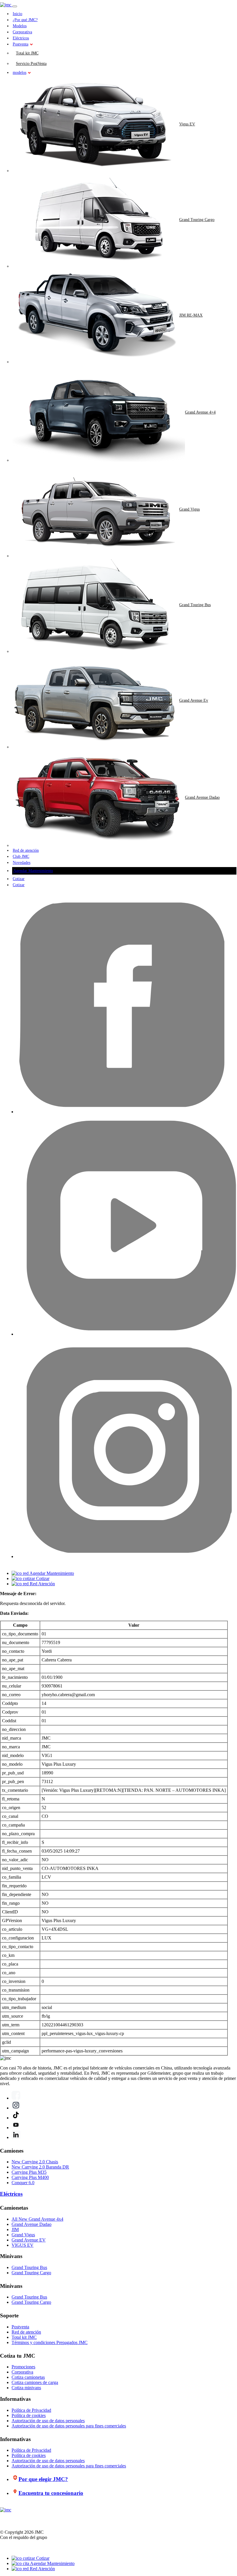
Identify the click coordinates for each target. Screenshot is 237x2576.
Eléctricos (21, 38)
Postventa (21, 44)
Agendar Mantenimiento (33, 871)
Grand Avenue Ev (194, 700)
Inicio (17, 14)
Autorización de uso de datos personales (48, 2421)
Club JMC (21, 856)
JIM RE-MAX (191, 315)
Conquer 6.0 (23, 2183)
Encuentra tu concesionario (51, 2493)
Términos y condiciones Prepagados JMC (50, 2342)
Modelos (20, 26)
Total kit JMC (27, 53)
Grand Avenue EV (29, 2240)
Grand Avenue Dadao (202, 797)
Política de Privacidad (31, 2410)
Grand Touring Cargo (197, 220)
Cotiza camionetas (28, 2377)
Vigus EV (187, 124)
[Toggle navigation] (15, 6)
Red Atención (42, 2569)
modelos (20, 73)
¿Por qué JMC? (25, 20)
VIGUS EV (23, 2245)
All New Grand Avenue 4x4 (37, 2219)
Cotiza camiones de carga (35, 2382)
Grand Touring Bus (195, 605)
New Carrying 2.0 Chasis (35, 2162)
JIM (15, 2229)
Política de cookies (29, 2415)
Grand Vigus (189, 509)
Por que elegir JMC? (43, 2479)
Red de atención (26, 850)
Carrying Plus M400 (30, 2177)
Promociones (23, 2367)
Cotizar (19, 879)
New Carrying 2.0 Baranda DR (40, 2167)
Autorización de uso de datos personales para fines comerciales (69, 2426)
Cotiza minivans (26, 2388)
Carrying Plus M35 (29, 2172)
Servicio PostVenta (31, 64)
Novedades (22, 863)
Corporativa (22, 32)
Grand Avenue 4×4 (200, 412)
